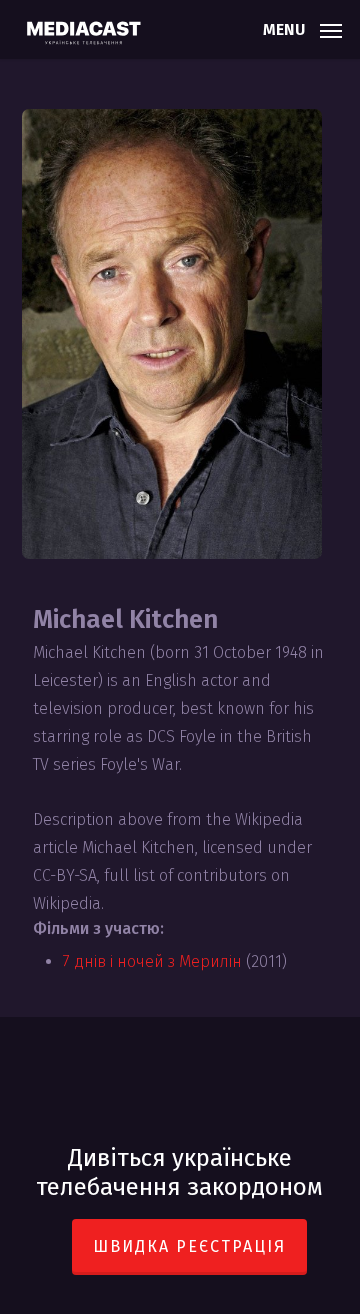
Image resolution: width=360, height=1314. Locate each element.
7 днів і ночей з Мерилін (152, 961)
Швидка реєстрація (189, 1246)
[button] (302, 28)
